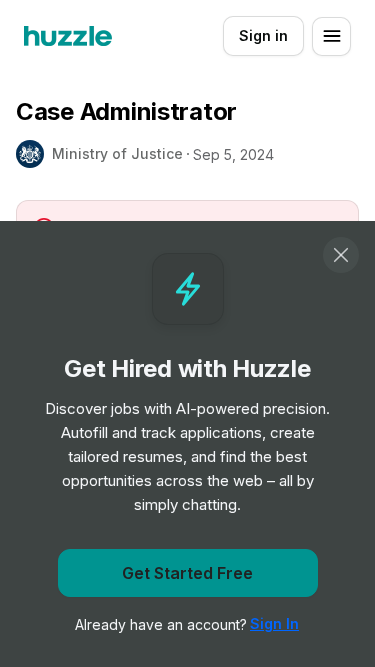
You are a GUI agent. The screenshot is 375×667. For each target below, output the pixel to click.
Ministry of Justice (117, 153)
